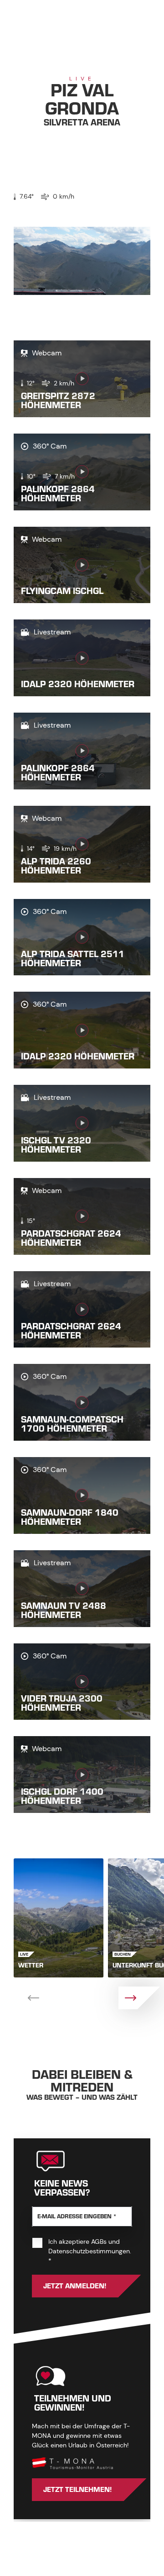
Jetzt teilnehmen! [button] (78, 2490)
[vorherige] (25, 1998)
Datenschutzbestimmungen (89, 2251)
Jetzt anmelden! (75, 2286)
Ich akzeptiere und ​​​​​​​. (90, 2251)
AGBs (99, 2242)
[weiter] (139, 1998)
